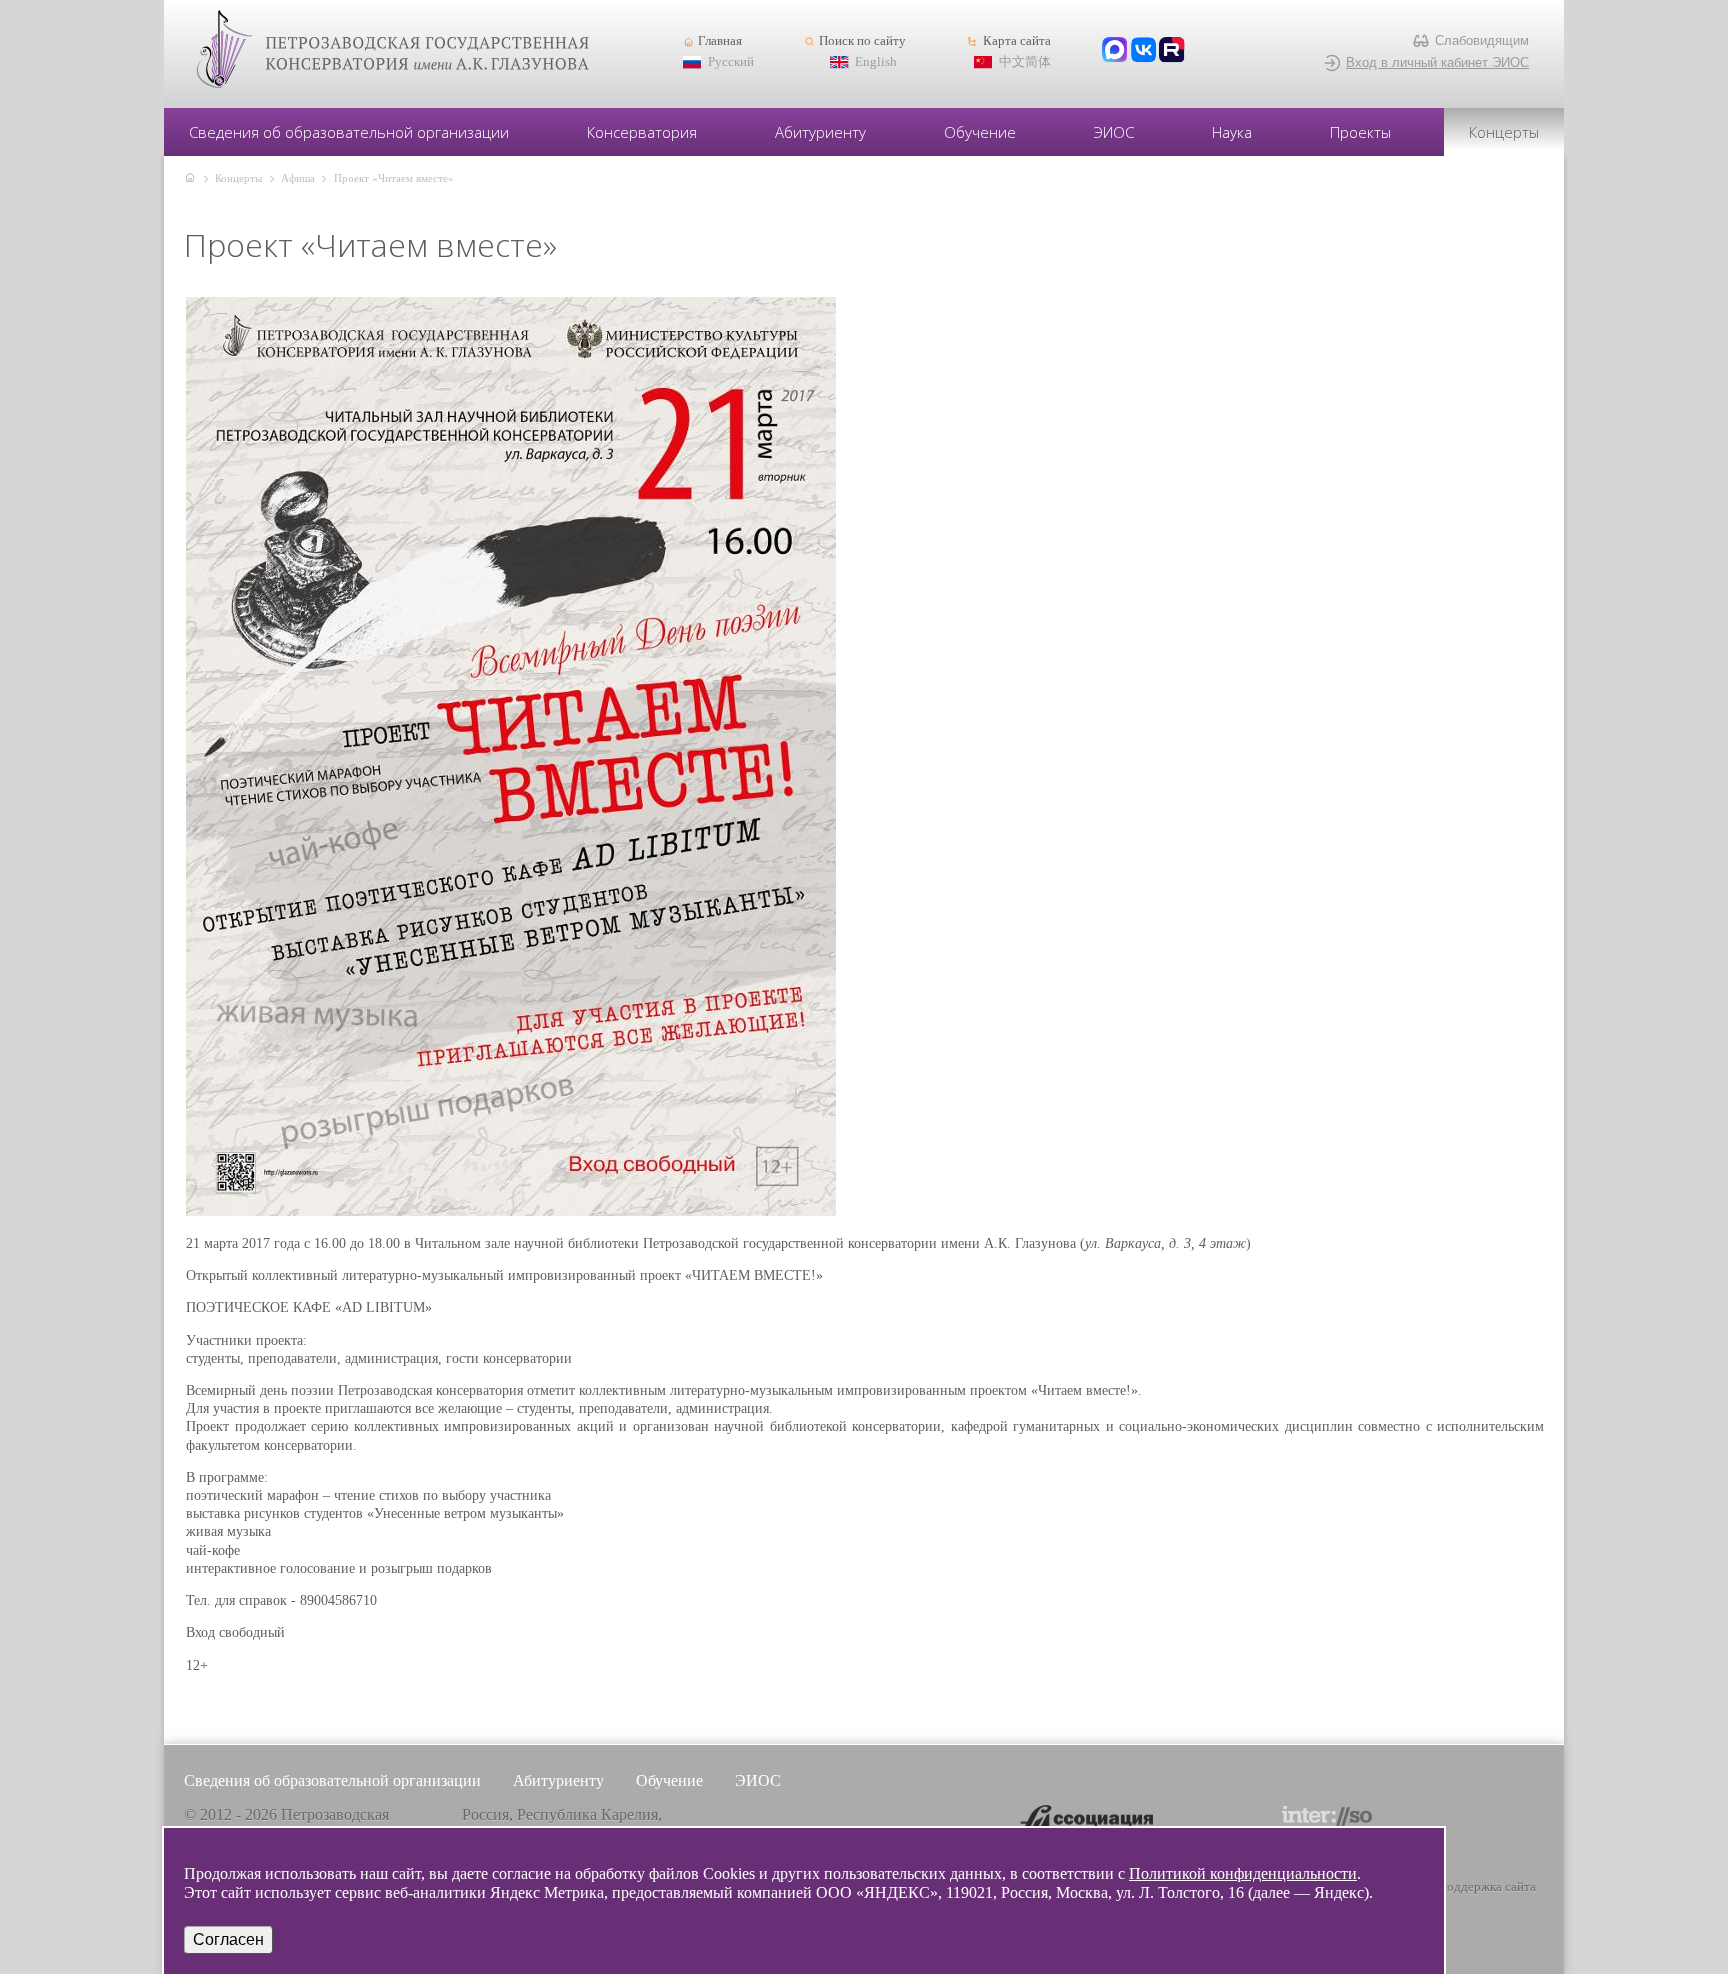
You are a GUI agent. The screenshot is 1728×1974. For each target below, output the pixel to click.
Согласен (228, 1939)
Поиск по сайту (862, 41)
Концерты (1504, 132)
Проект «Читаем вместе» (394, 178)
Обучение (980, 132)
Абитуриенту (820, 132)
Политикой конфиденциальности (1243, 1873)
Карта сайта (1016, 41)
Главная (720, 41)
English (876, 62)
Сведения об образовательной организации (349, 132)
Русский (731, 62)
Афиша (298, 178)
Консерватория (642, 132)
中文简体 (1025, 62)
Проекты (1360, 132)
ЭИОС (1114, 132)
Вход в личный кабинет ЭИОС (1437, 62)
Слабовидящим (1482, 40)
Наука (1232, 132)
